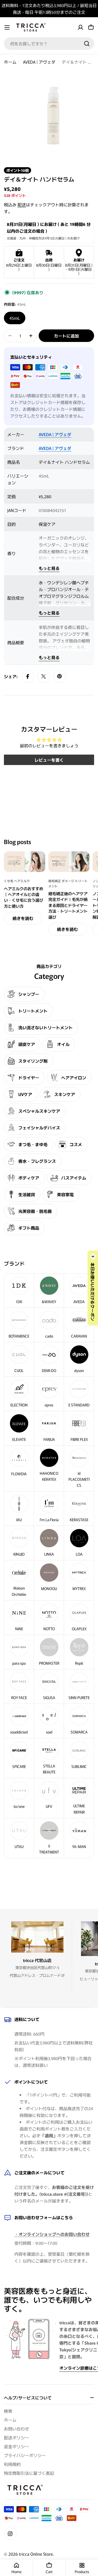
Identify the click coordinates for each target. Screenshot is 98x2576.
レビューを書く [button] (49, 760)
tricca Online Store (36, 2554)
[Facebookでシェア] (28, 676)
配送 (22, 204)
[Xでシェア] (44, 676)
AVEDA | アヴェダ (39, 62)
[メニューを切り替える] (7, 27)
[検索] (87, 44)
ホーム (10, 62)
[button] (93, 1288)
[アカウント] (80, 27)
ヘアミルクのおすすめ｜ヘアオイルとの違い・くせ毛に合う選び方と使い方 (24, 897)
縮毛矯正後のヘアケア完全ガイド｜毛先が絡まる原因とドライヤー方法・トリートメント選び (68, 905)
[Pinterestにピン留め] (60, 676)
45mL (15, 318)
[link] (49, 1543)
